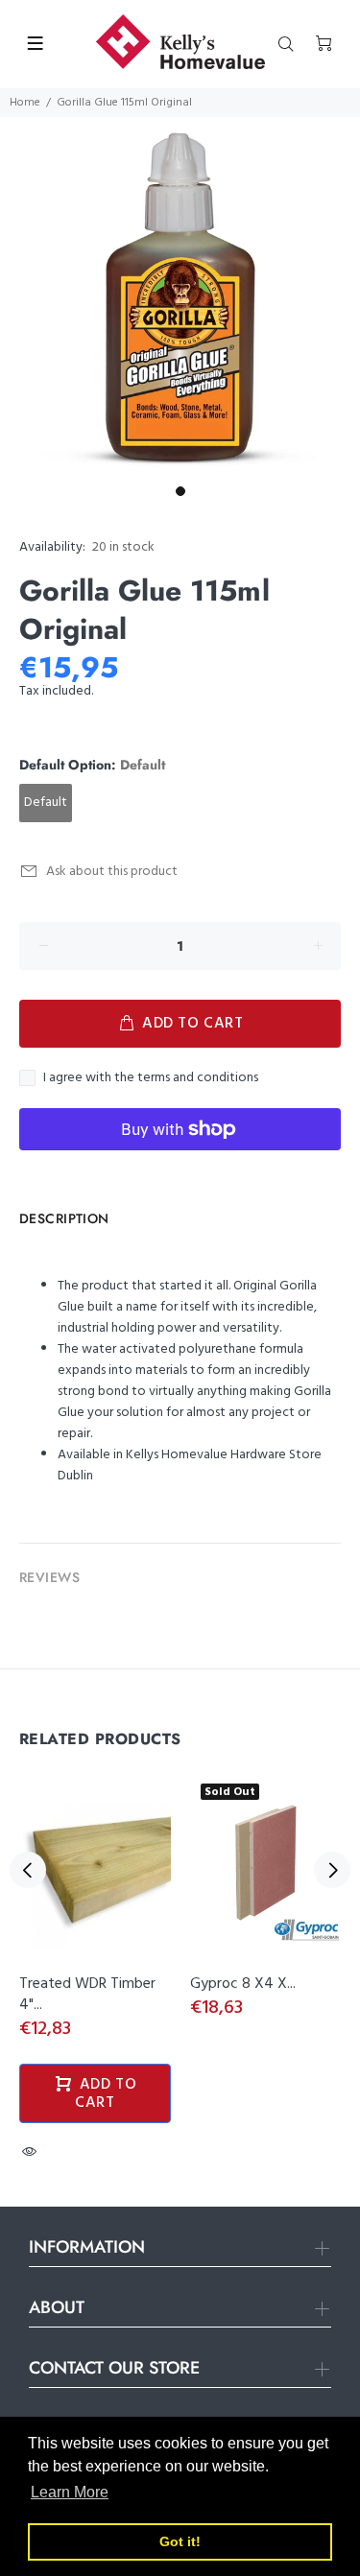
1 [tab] (180, 491)
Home (25, 103)
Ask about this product (112, 872)
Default (46, 803)
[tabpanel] (180, 297)
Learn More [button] (70, 2492)
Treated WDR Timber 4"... (87, 1995)
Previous (28, 1870)
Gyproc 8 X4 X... (243, 1984)
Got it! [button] (180, 2541)
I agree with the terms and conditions (151, 1078)
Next (332, 1870)
